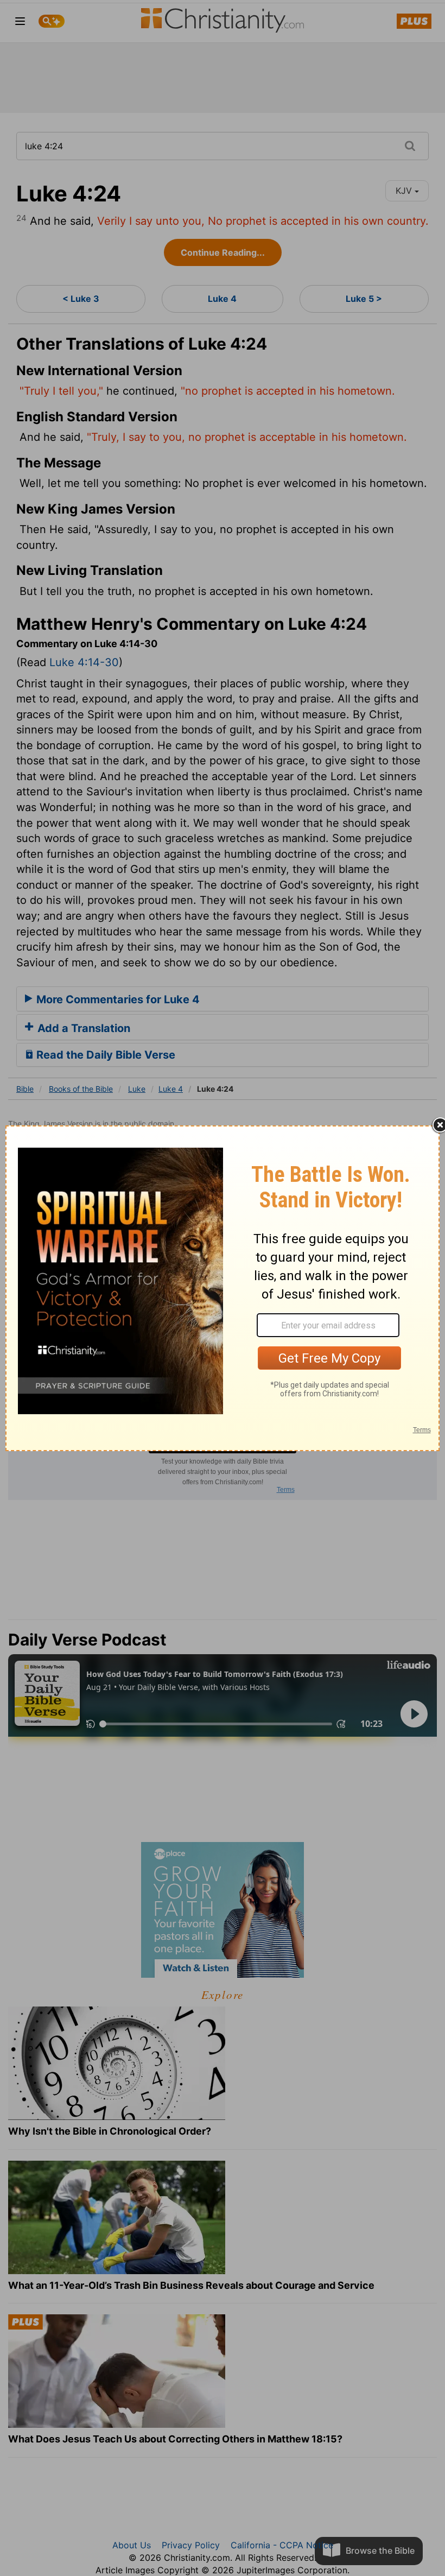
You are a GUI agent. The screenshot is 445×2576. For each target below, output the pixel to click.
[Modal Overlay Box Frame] (223, 1288)
